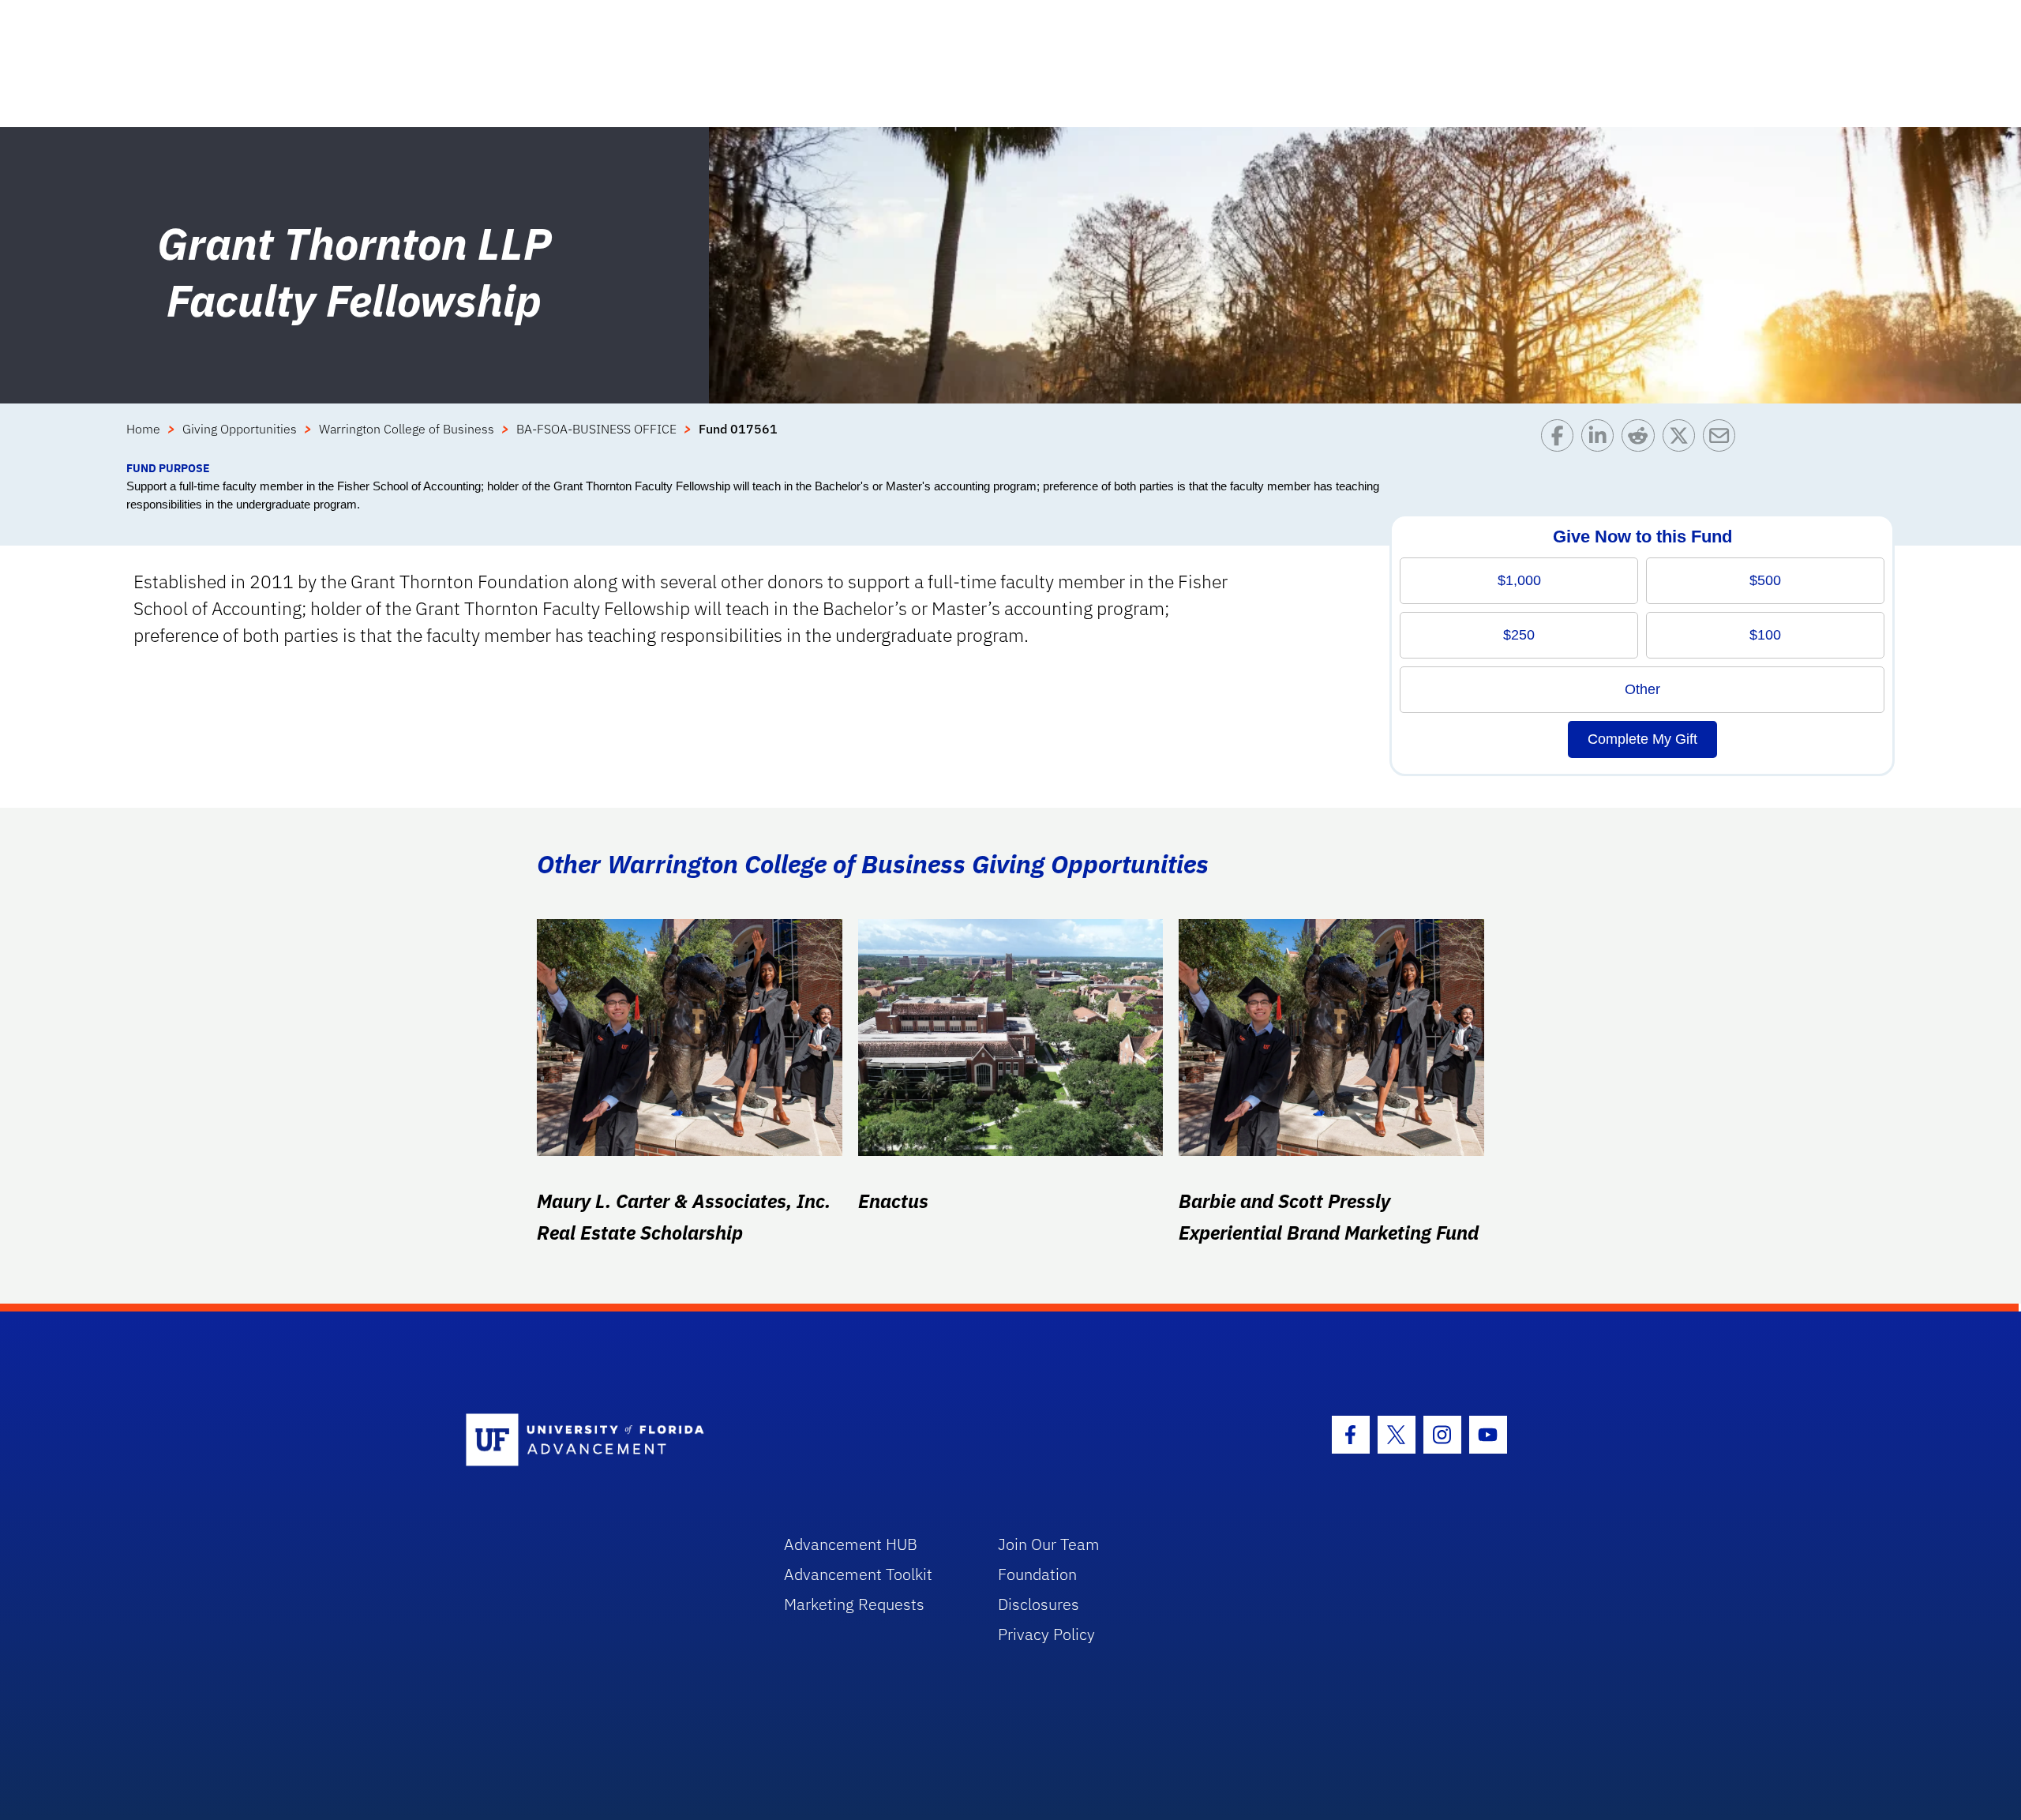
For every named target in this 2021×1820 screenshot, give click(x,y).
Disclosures (1039, 1604)
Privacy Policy (1046, 1634)
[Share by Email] (1723, 439)
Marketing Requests (854, 1604)
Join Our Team (1049, 1544)
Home (143, 429)
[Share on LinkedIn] (1601, 439)
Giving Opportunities (240, 429)
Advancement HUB (851, 1544)
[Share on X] (1683, 439)
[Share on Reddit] (1642, 439)
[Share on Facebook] (1561, 439)
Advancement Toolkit (858, 1574)
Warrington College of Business (407, 429)
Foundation (1037, 1574)
